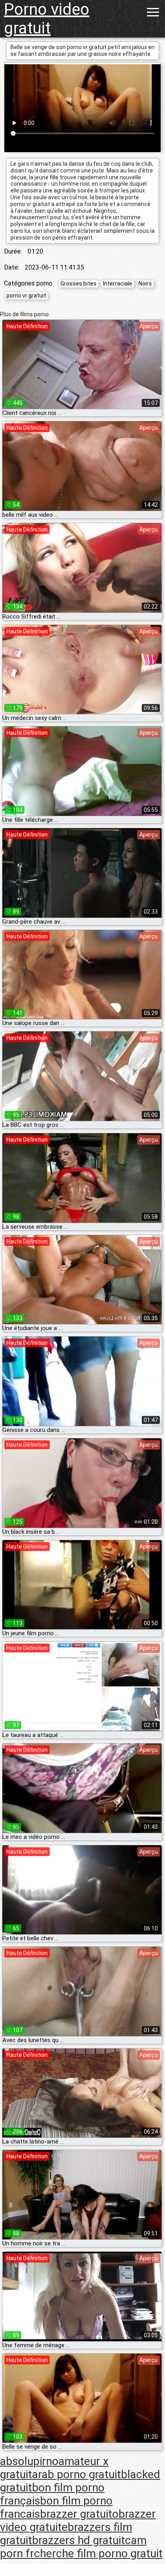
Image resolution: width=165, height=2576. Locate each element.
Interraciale (118, 284)
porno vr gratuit (26, 295)
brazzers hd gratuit (78, 2540)
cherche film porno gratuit (98, 2553)
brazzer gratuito (79, 2514)
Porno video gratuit (47, 19)
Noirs (145, 284)
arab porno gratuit (76, 2474)
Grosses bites (78, 284)
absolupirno (29, 2461)
